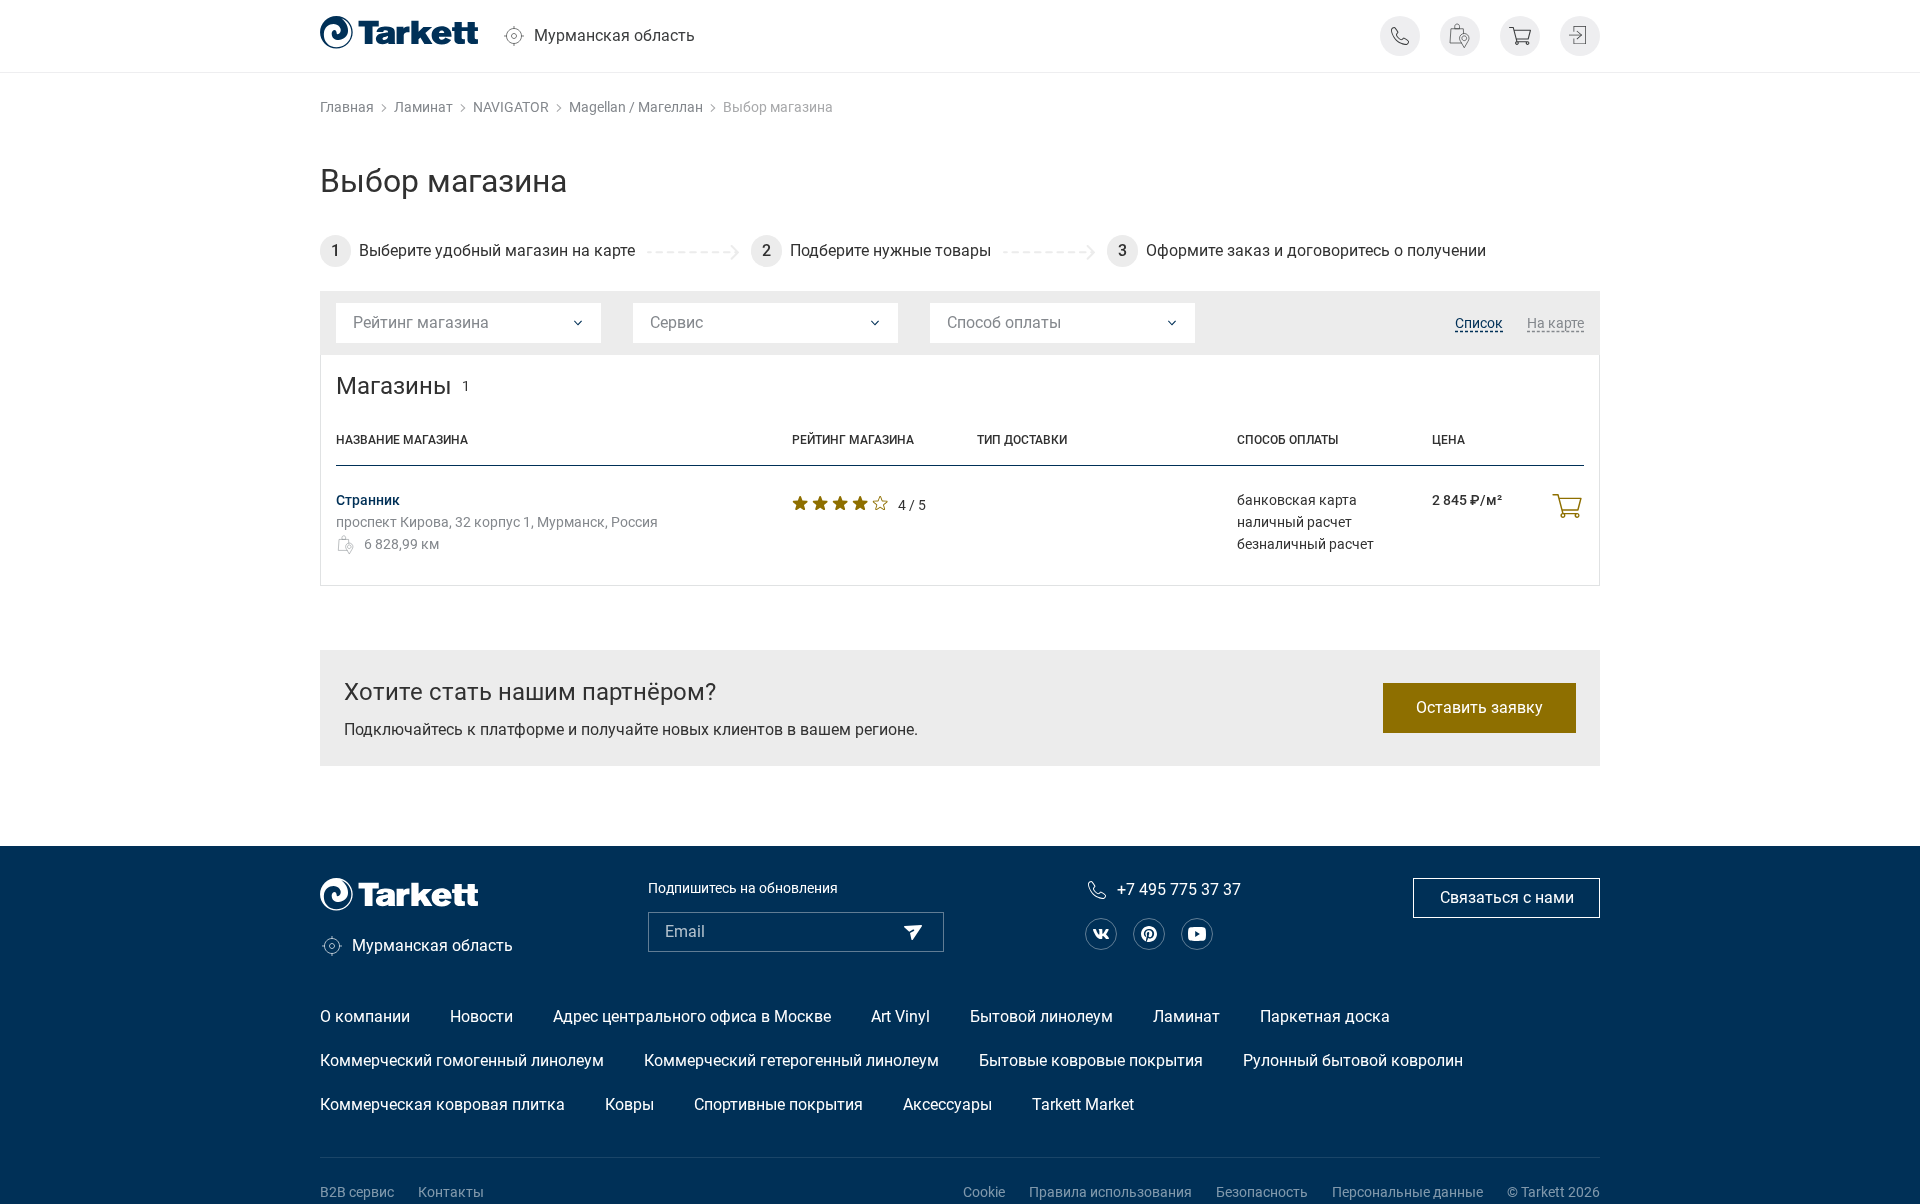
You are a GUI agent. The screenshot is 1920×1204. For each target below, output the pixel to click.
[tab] (1479, 324)
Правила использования (1110, 1192)
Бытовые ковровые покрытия (1091, 1060)
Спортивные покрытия (778, 1104)
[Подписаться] (913, 932)
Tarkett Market (1083, 1104)
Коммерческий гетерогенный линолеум (791, 1060)
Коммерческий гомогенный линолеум (462, 1060)
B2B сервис (357, 1192)
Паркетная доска (1325, 1016)
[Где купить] (1460, 36)
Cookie (984, 1192)
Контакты (451, 1192)
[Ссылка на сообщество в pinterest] (1149, 934)
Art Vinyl (900, 1016)
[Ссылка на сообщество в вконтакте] (1101, 934)
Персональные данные (1407, 1192)
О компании (365, 1016)
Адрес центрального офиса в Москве (692, 1016)
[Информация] (1400, 36)
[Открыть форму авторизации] (1580, 36)
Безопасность (1262, 1192)
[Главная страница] (399, 32)
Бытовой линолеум (1041, 1016)
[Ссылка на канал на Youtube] (1197, 934)
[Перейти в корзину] (1520, 36)
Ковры (629, 1104)
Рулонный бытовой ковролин (1353, 1060)
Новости (481, 1016)
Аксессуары (947, 1104)
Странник (368, 500)
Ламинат (1186, 1016)
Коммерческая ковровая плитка (442, 1104)
